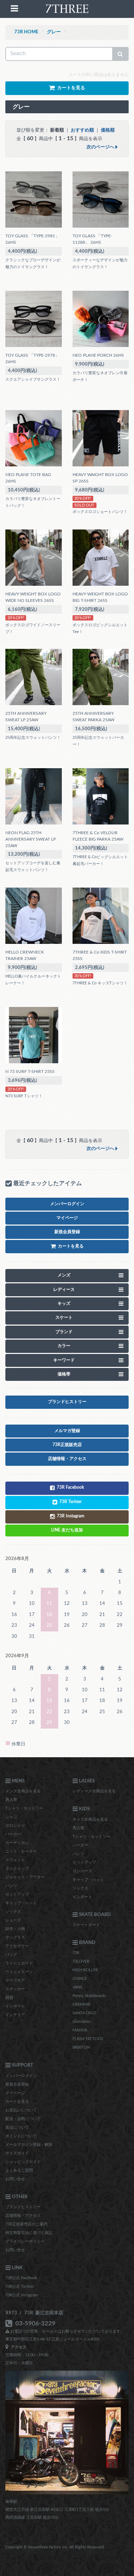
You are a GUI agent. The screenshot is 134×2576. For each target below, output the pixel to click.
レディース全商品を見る (94, 1791)
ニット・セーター (21, 1851)
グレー (54, 32)
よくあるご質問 (19, 2170)
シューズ (13, 1920)
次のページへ (101, 147)
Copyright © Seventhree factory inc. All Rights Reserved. (55, 2547)
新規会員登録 (17, 2084)
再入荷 (11, 1800)
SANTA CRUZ (84, 2013)
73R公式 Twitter (20, 2287)
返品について (17, 2127)
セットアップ (17, 1894)
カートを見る (17, 2102)
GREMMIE (81, 2004)
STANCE (80, 1979)
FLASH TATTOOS (88, 2039)
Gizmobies (82, 2022)
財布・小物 (15, 1929)
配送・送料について (23, 2119)
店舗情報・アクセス (23, 2216)
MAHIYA (80, 2030)
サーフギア (15, 1980)
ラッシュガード (19, 1963)
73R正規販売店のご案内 (26, 2224)
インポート (15, 2006)
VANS (77, 1987)
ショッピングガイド (23, 2162)
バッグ (11, 1955)
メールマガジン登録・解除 (29, 2145)
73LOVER (81, 1961)
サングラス (15, 1937)
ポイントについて (21, 2136)
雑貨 (9, 1998)
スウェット (15, 1860)
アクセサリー (17, 1946)
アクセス (18, 2347)
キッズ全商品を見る (90, 1819)
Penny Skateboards (89, 1996)
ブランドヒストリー (23, 2207)
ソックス (13, 1912)
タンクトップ (17, 1869)
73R (76, 1953)
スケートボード (86, 1925)
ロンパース (82, 1871)
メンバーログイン (21, 2076)
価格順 (108, 130)
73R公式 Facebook (21, 2278)
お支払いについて (21, 2110)
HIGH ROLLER (85, 1970)
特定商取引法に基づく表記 (29, 2233)
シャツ (11, 1817)
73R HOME (26, 32)
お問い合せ (15, 2179)
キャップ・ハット (21, 1903)
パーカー (13, 1834)
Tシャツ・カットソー (24, 1808)
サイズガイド (17, 2153)
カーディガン (17, 1843)
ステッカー (15, 1989)
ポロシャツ (15, 1826)
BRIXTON (81, 2047)
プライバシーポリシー (25, 2241)
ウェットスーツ (19, 1972)
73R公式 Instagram (22, 2295)
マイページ (15, 2093)
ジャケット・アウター (25, 1877)
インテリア (15, 2015)
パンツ (11, 1886)
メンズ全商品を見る (23, 1791)
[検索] (120, 54)
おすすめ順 (82, 130)
